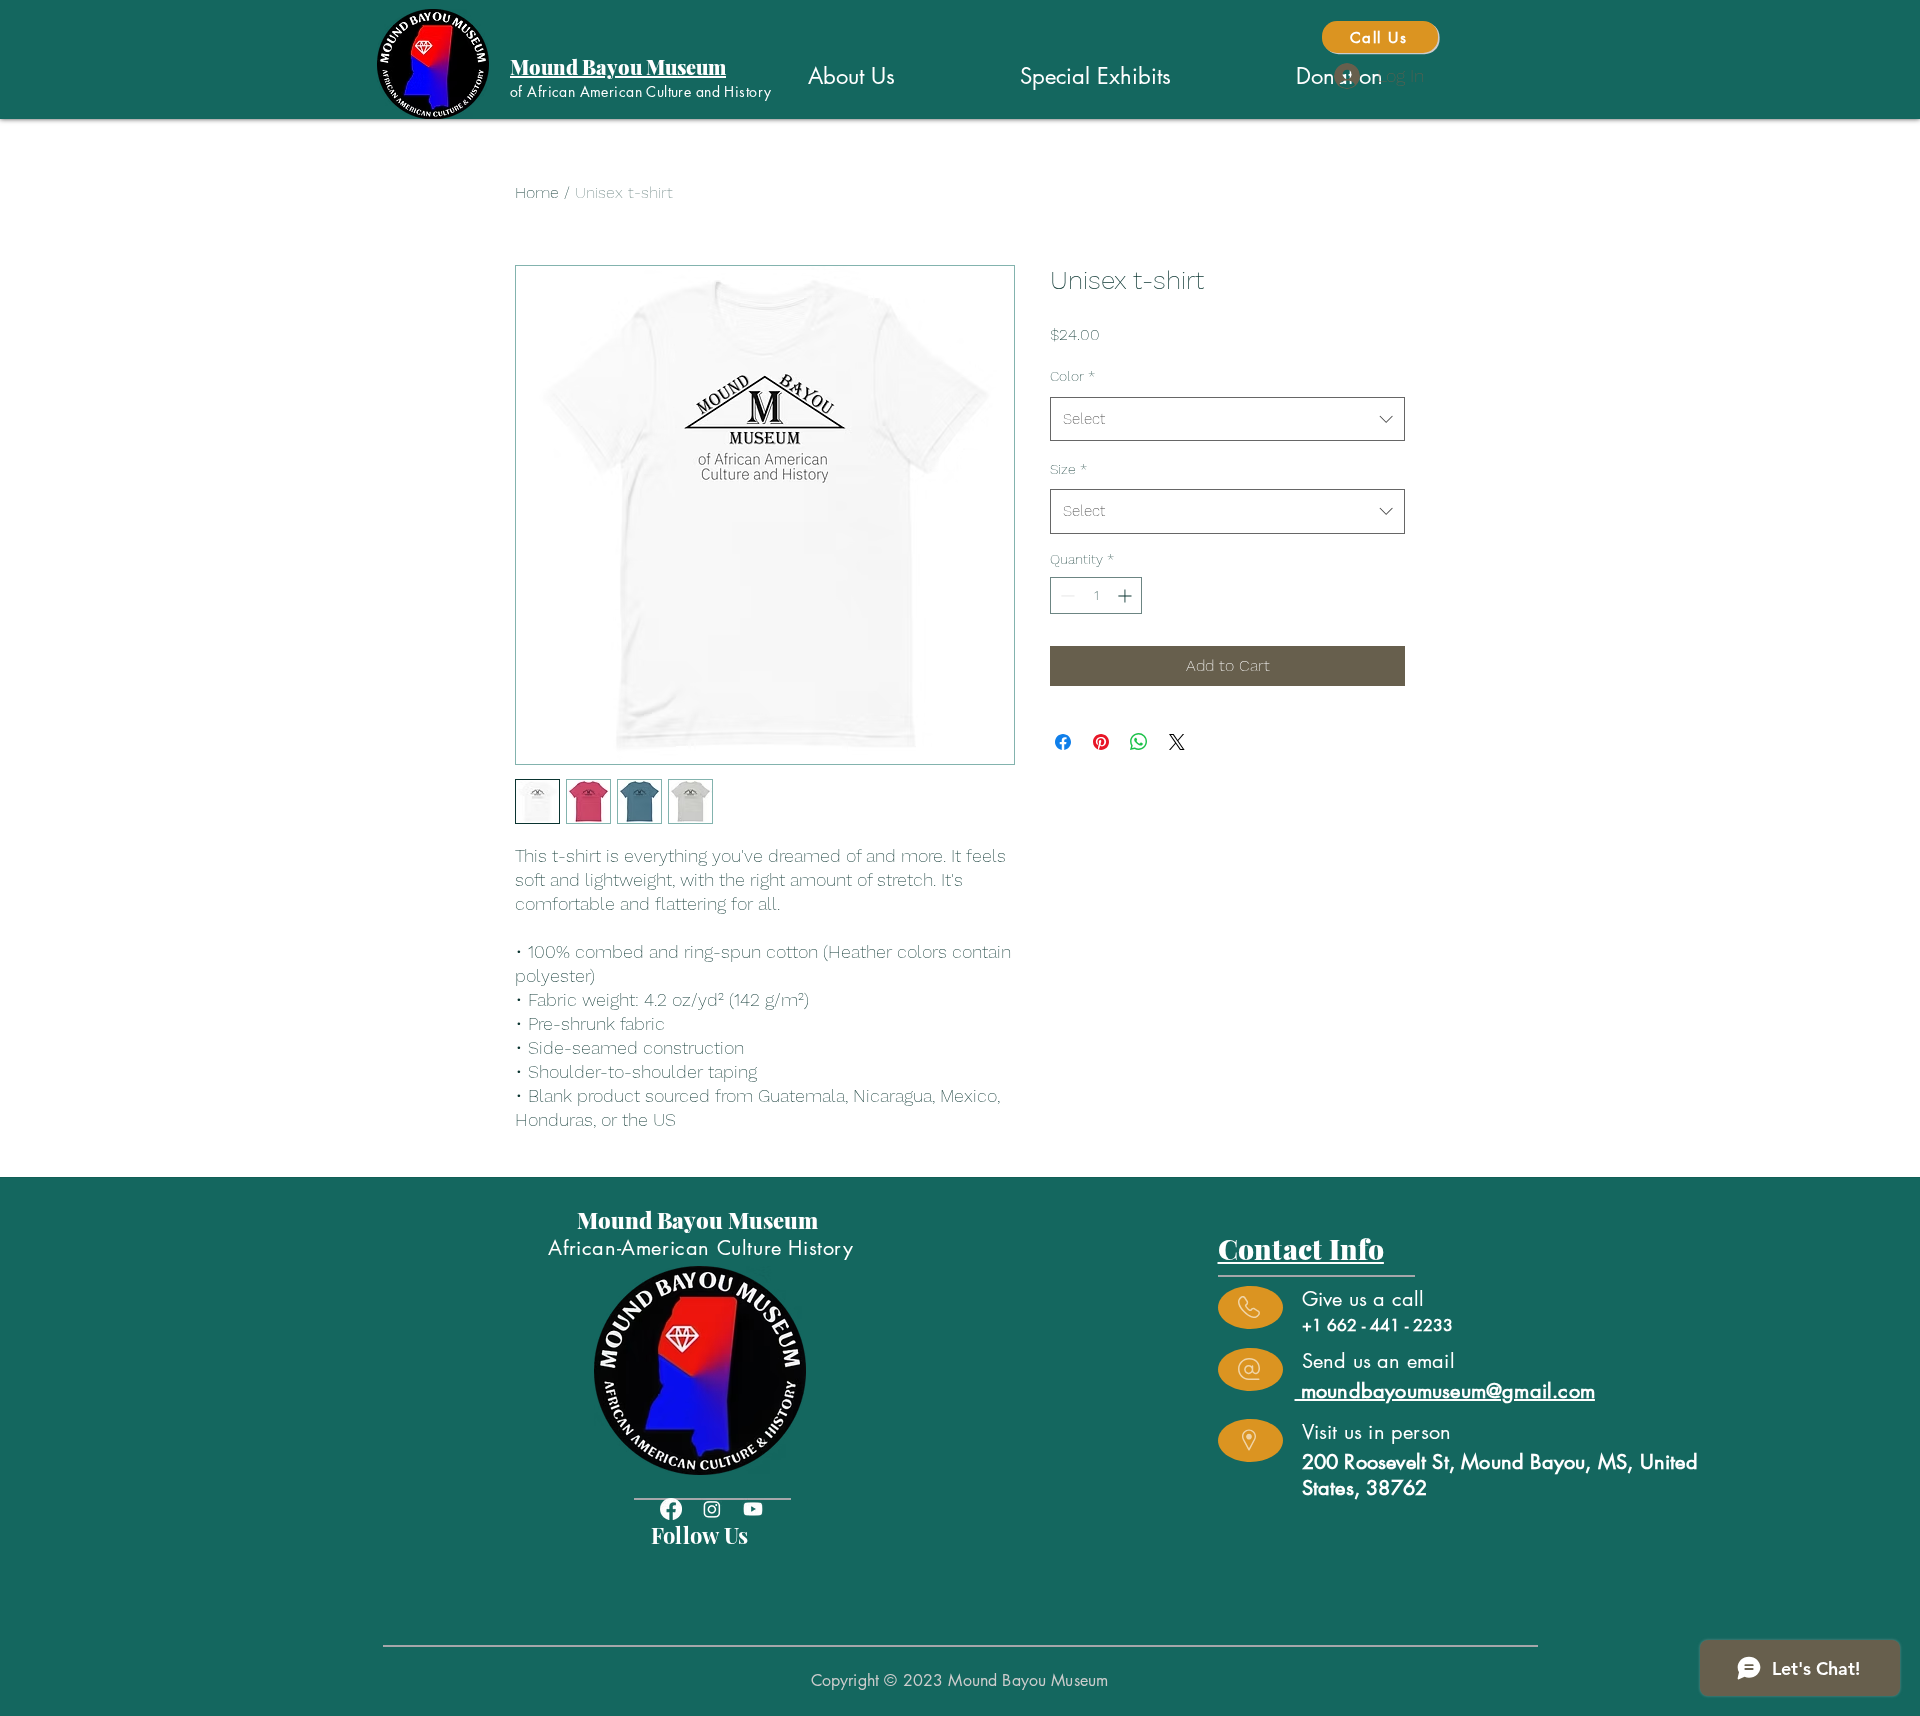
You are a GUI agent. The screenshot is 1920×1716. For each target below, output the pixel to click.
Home (537, 192)
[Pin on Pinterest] (1101, 742)
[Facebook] (671, 1509)
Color (1072, 376)
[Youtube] (753, 1509)
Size (1068, 469)
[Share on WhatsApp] (1139, 742)
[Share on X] (1177, 742)
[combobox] (1227, 419)
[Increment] (1126, 595)
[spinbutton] (1096, 595)
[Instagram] (712, 1509)
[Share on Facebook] (1063, 742)
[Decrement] (1065, 595)
